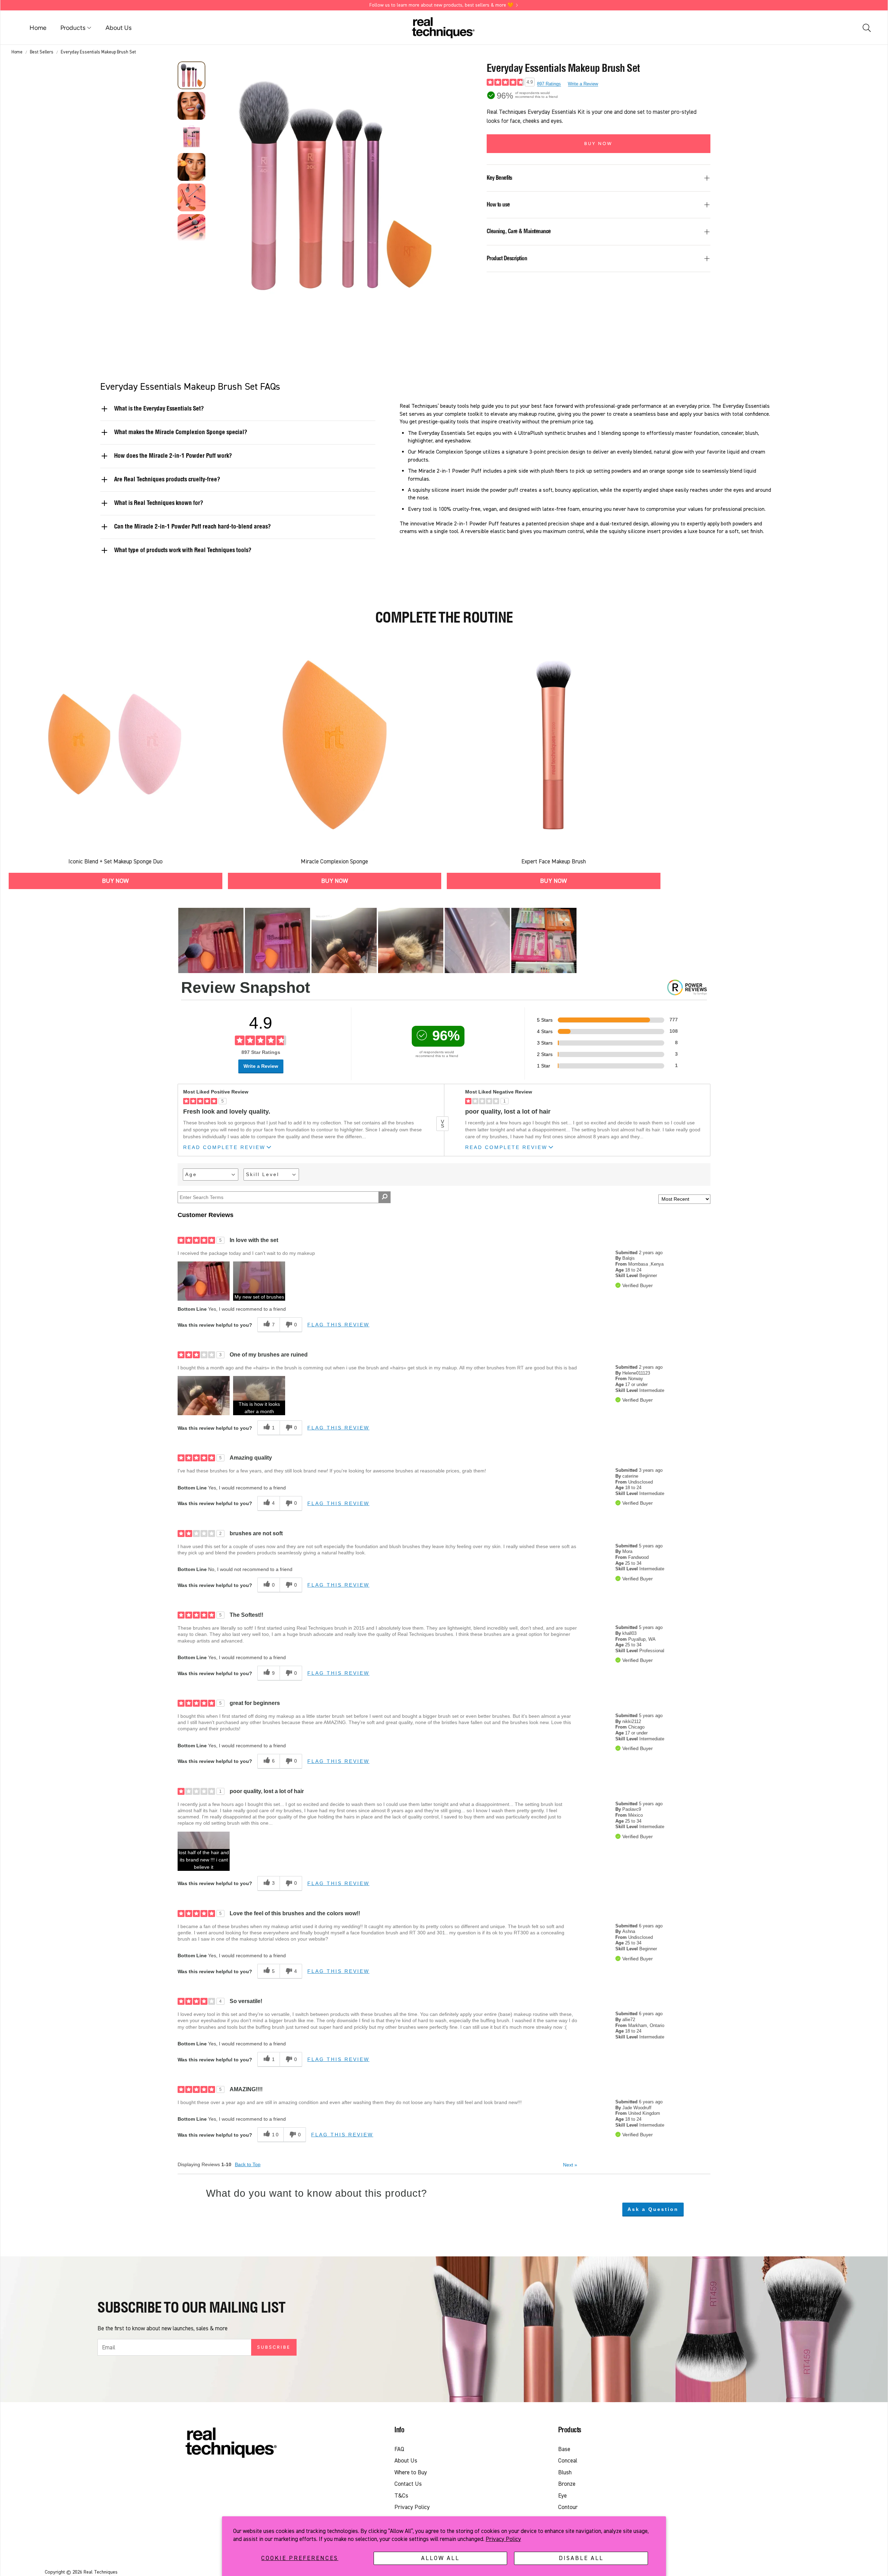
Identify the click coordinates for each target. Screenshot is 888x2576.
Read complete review (224, 1147)
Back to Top (248, 2164)
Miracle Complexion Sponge (334, 862)
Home (17, 52)
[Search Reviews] (385, 1197)
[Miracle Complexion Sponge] (335, 745)
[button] (866, 28)
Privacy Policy (503, 2539)
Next (570, 2165)
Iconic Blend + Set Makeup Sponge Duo (116, 862)
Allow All (440, 2558)
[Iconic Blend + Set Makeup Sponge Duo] (116, 745)
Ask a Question (653, 2209)
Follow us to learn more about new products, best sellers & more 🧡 (441, 5)
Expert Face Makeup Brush (554, 862)
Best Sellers (42, 52)
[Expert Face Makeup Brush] (554, 745)
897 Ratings (549, 84)
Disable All (581, 2558)
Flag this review (338, 1325)
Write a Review (583, 84)
